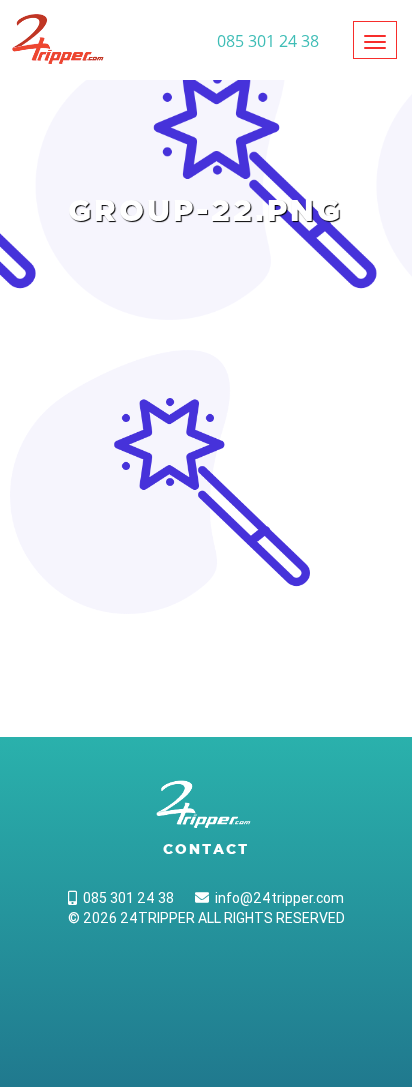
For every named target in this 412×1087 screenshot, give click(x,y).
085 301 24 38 (125, 898)
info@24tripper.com (276, 898)
